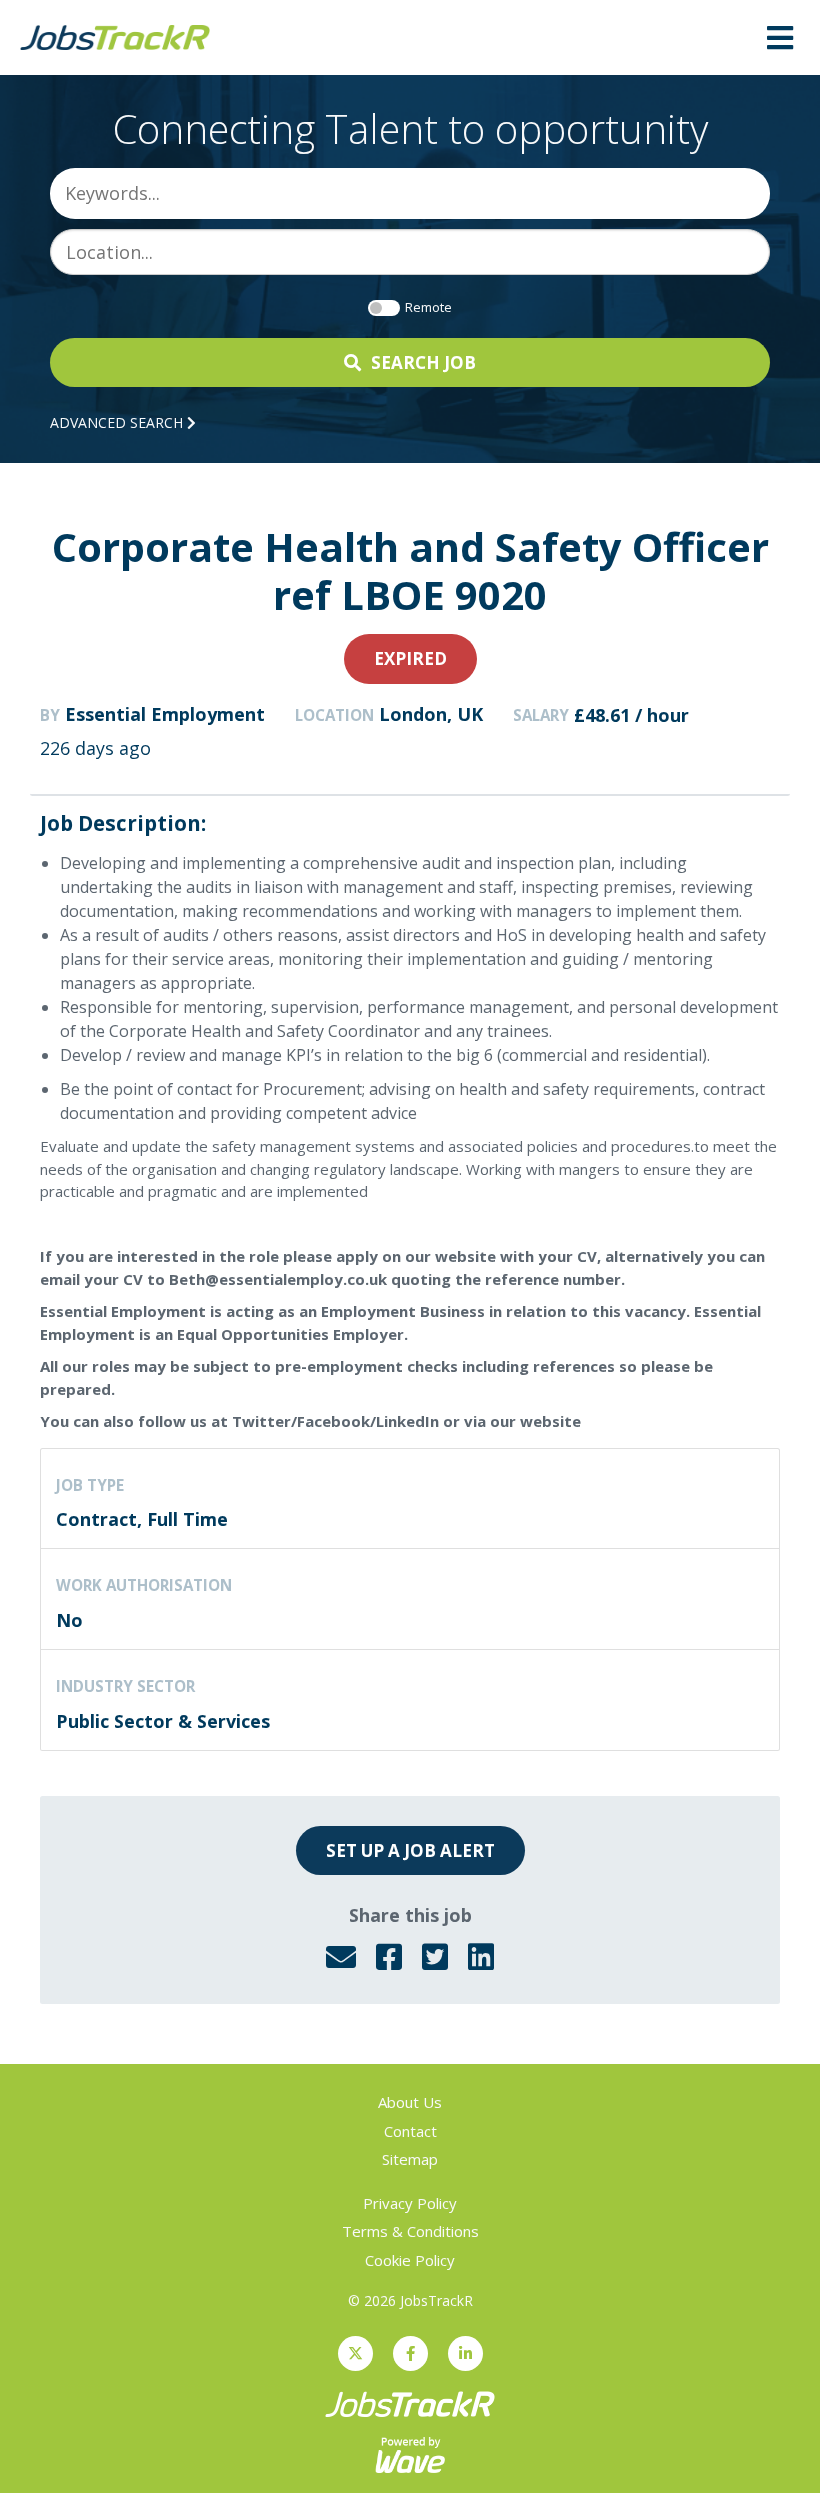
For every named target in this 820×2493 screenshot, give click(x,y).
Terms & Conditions (410, 2231)
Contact (410, 2131)
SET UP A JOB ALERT (410, 1850)
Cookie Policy (410, 2260)
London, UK (431, 714)
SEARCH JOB (423, 362)
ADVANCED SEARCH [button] (118, 422)
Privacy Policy (410, 2203)
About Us (410, 2102)
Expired (410, 658)
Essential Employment (165, 714)
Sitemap (410, 2159)
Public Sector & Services (163, 1721)
